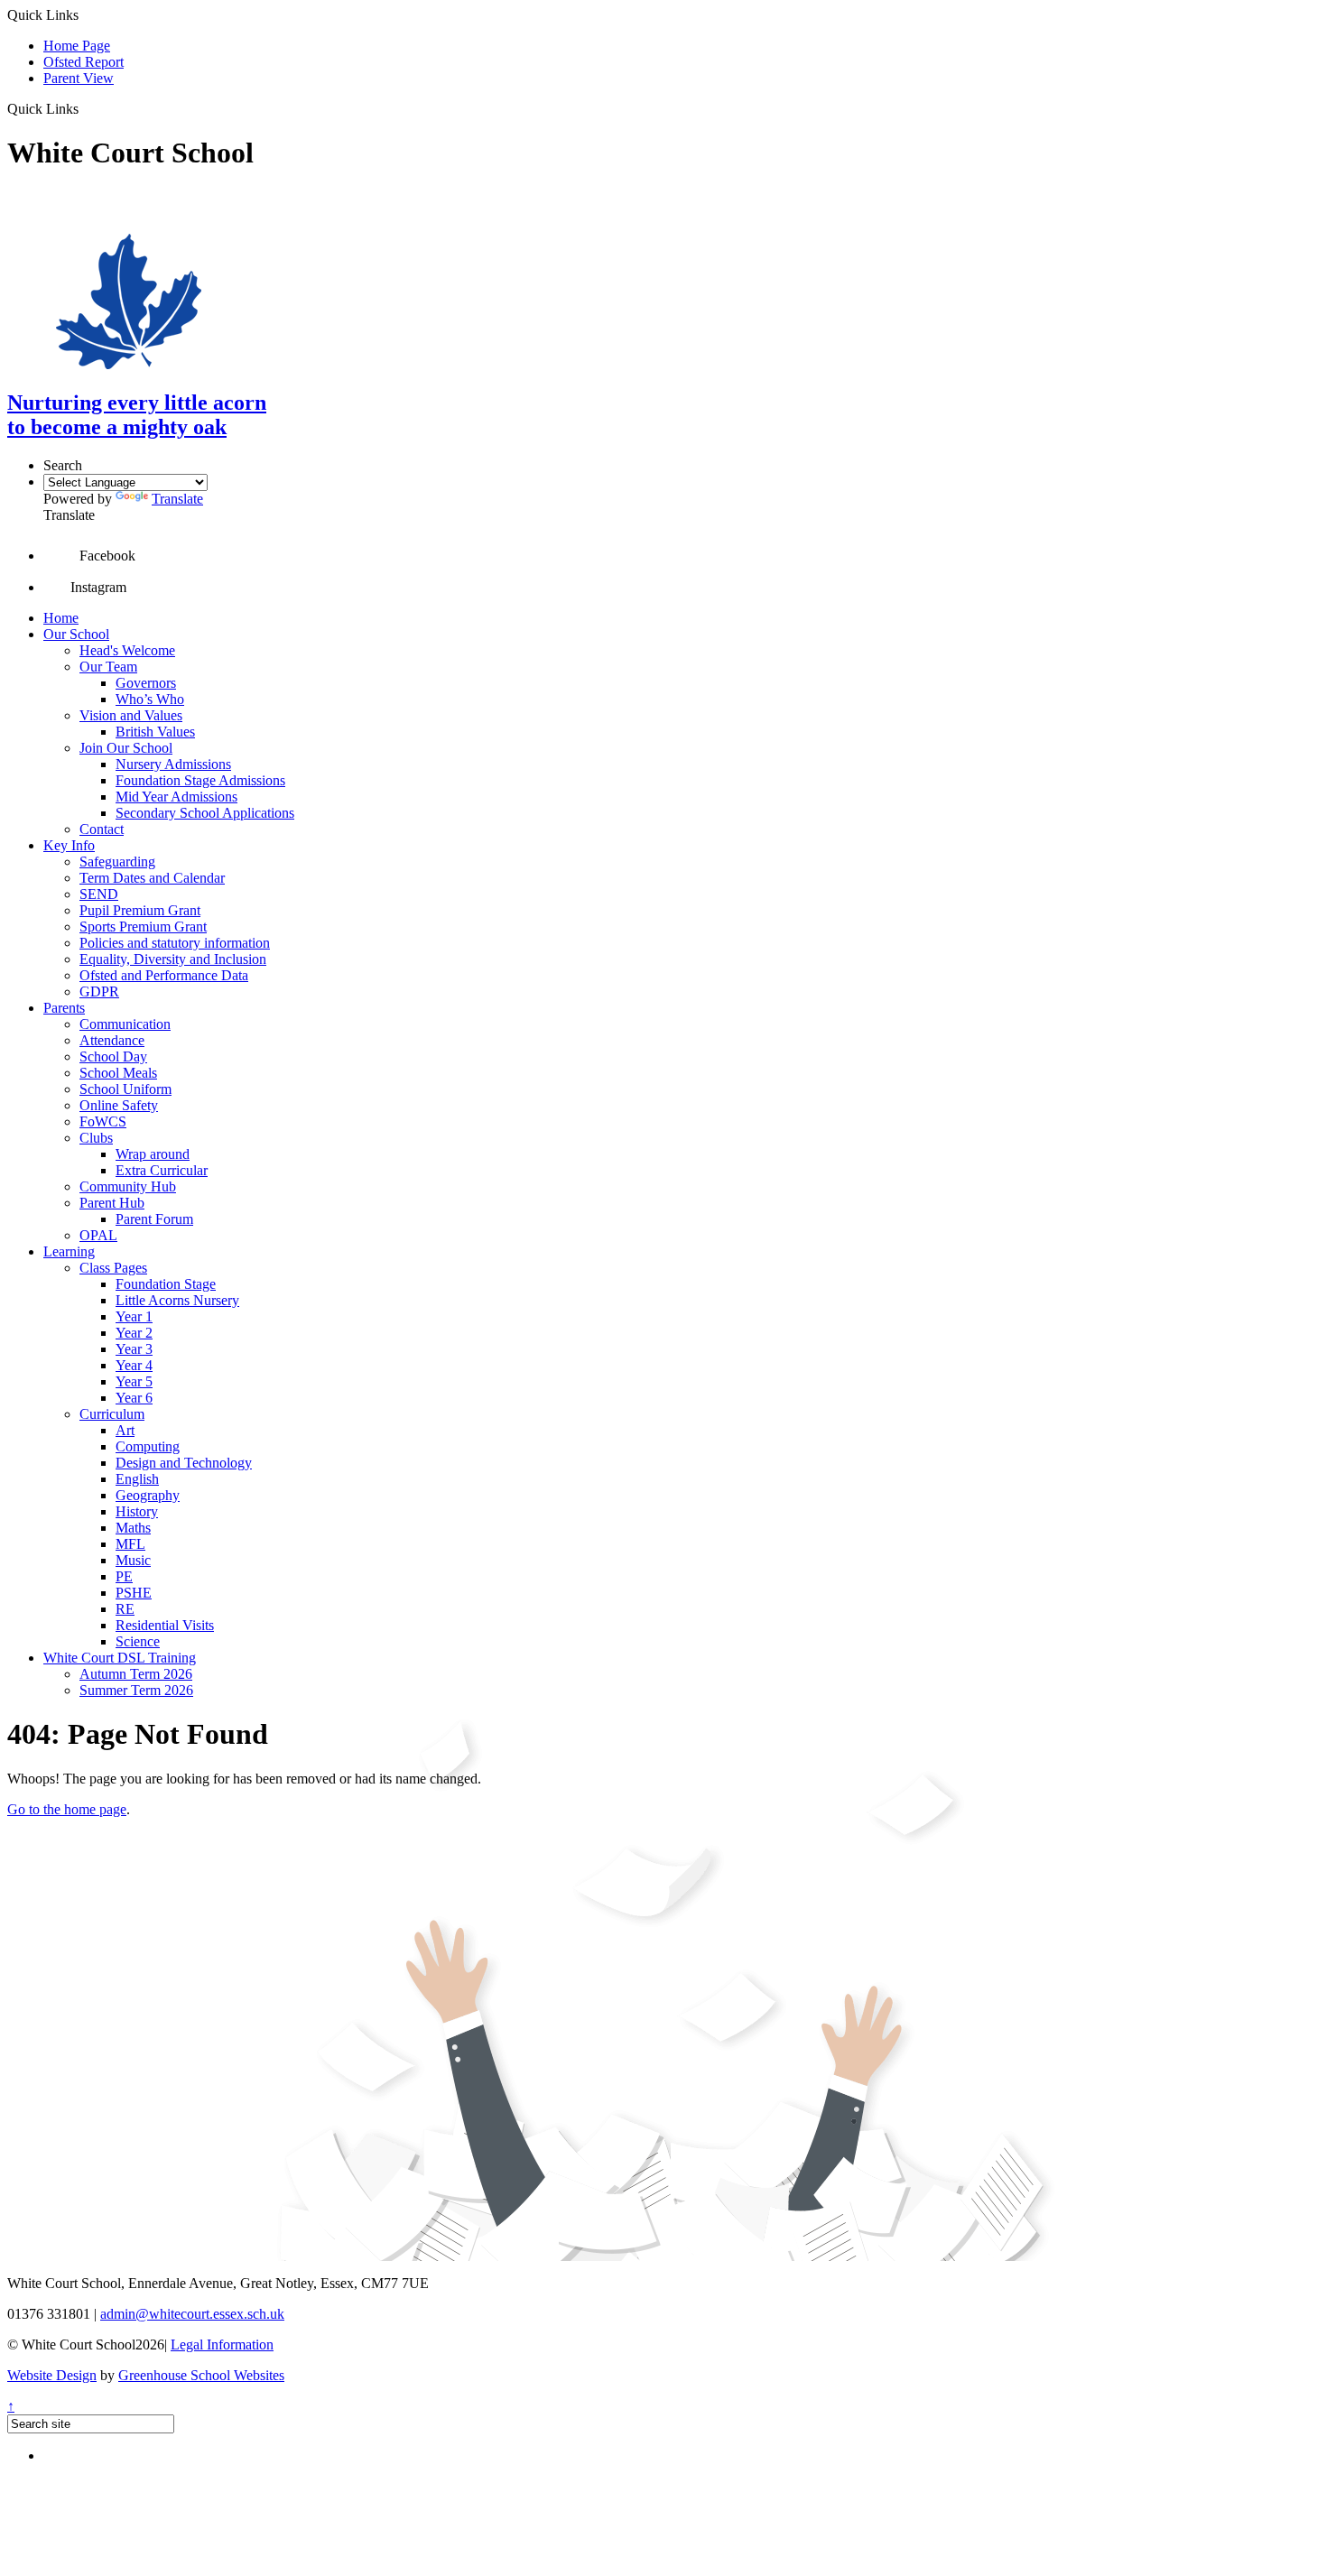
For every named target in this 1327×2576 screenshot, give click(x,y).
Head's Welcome (127, 650)
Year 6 (134, 1398)
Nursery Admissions (173, 764)
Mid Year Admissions (176, 797)
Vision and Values (131, 715)
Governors (146, 683)
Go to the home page (67, 1809)
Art (125, 1430)
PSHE (134, 1593)
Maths (133, 1528)
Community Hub (128, 1186)
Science (138, 1641)
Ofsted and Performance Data (164, 975)
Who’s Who (150, 699)
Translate (177, 499)
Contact (102, 829)
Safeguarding (117, 862)
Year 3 (134, 1349)
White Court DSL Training (120, 1658)
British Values (155, 732)
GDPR (99, 991)
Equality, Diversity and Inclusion (173, 959)
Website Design (52, 2375)
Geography (148, 1495)
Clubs (96, 1138)
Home (61, 618)
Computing (148, 1446)
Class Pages (113, 1268)
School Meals (118, 1073)
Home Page (77, 46)
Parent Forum (154, 1219)
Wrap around (153, 1154)
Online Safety (119, 1105)
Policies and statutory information (175, 943)
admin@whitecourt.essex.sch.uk (192, 2314)
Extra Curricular (162, 1170)
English (137, 1479)
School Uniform (125, 1089)
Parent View (79, 78)
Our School (76, 634)
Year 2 (134, 1333)
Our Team (108, 667)
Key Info (69, 845)
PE (124, 1576)
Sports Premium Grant (143, 927)
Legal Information (222, 2344)
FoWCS (103, 1121)
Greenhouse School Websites (201, 2375)
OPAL (98, 1235)
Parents (64, 1008)
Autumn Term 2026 (136, 1674)
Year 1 (134, 1316)
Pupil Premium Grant (140, 910)
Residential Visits (165, 1625)
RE (125, 1609)
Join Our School (126, 748)
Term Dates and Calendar (152, 878)
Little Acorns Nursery (177, 1300)
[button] (85, 108)
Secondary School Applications (205, 813)
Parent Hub (112, 1203)
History (137, 1511)
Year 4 (134, 1365)
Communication (125, 1024)
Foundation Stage (166, 1284)
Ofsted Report (84, 62)
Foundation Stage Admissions (200, 780)
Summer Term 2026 (136, 1690)
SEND (99, 894)
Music (133, 1560)
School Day (113, 1056)
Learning (69, 1251)
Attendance (112, 1040)
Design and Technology (184, 1463)
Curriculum (112, 1414)
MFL (130, 1544)
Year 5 (134, 1381)
